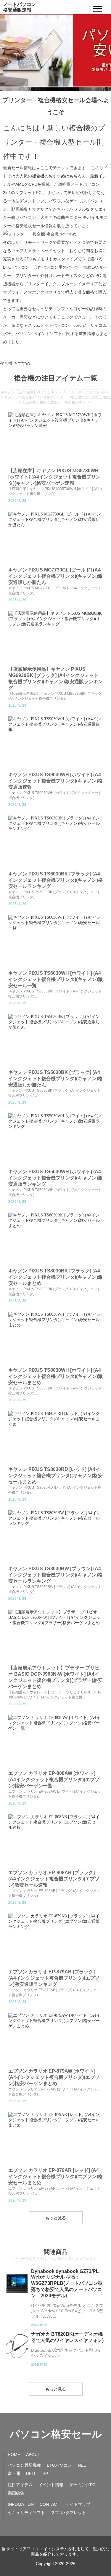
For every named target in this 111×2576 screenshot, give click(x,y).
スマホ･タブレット (69, 2513)
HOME (14, 2455)
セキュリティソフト (26, 2513)
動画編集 (16, 2493)
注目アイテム (20, 2485)
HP (45, 2473)
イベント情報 (51, 2485)
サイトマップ (78, 2504)
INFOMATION (21, 2504)
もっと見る (56, 2218)
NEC (82, 2465)
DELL (31, 2473)
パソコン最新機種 (24, 2465)
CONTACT (50, 2504)
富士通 (14, 2473)
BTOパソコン (59, 2465)
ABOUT (33, 2455)
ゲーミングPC (82, 2485)
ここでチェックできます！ (65, 168)
